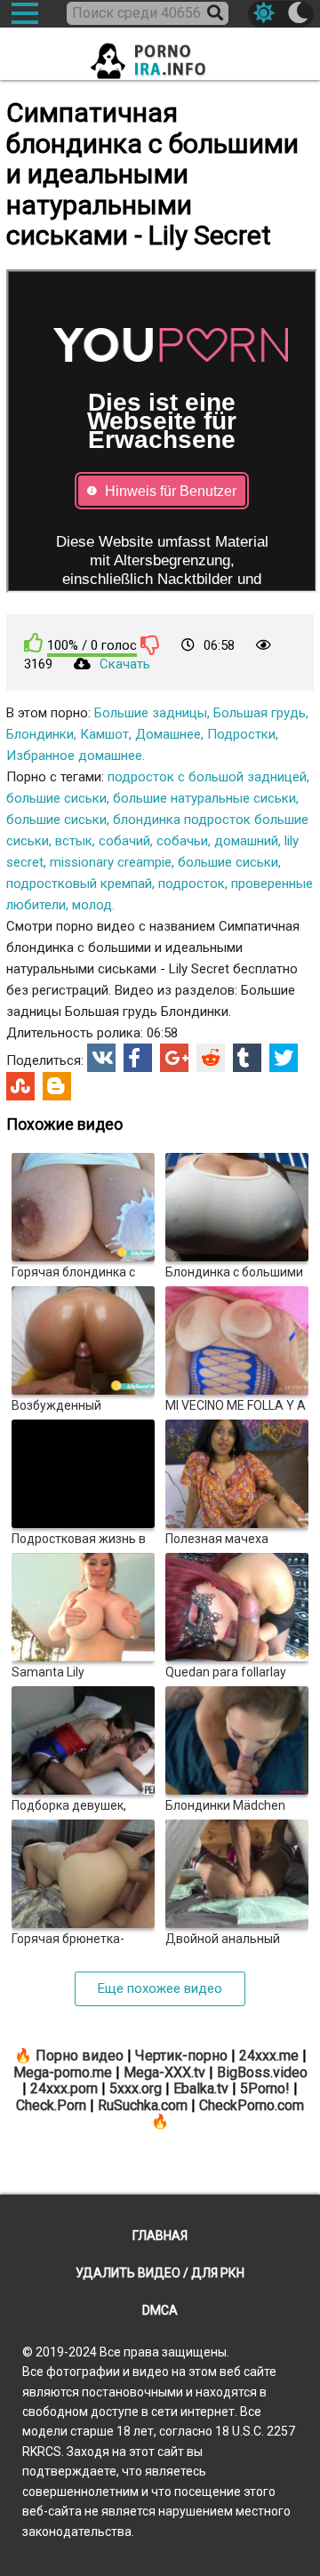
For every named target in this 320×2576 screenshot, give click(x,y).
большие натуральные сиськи (204, 798)
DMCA (160, 2310)
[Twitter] (284, 1058)
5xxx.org (136, 2088)
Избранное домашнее (74, 756)
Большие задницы (151, 713)
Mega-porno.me (63, 2072)
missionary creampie (111, 862)
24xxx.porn (64, 2088)
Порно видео (80, 2056)
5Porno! (265, 2088)
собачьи (182, 841)
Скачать (125, 664)
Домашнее (168, 734)
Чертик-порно (181, 2056)
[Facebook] (138, 1058)
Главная (160, 2236)
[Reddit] (211, 1058)
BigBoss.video (262, 2072)
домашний (246, 841)
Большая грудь (260, 713)
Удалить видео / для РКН (160, 2273)
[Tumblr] (247, 1058)
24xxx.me (269, 2056)
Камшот (104, 734)
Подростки (241, 734)
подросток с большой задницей (207, 777)
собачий (124, 841)
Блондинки (40, 734)
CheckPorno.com (252, 2105)
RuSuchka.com (143, 2105)
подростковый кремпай (79, 884)
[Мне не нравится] (150, 644)
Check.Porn (51, 2105)
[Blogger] (57, 1086)
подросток (192, 884)
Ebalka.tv (201, 2088)
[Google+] (174, 1058)
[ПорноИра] (160, 56)
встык (74, 841)
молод (92, 905)
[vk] (101, 1058)
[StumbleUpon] (20, 1086)
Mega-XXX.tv (164, 2072)
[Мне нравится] (34, 643)
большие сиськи (56, 798)
